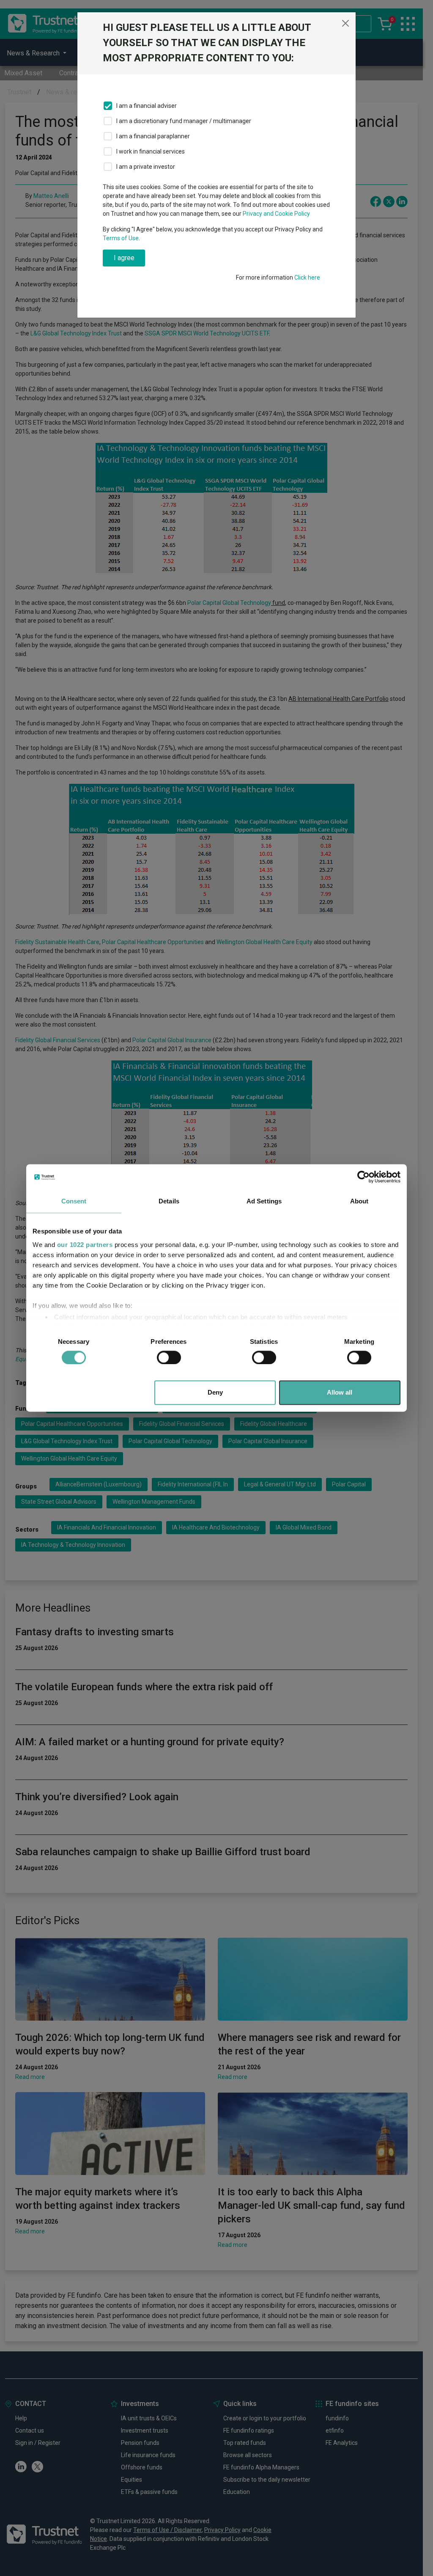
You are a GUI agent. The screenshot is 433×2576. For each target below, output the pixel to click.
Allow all (340, 1393)
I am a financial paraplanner (153, 136)
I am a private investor (146, 167)
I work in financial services (151, 151)
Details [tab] (169, 1201)
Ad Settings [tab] (264, 1201)
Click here (307, 277)
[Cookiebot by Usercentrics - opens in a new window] (363, 1177)
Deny (215, 1393)
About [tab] (359, 1201)
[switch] (169, 1357)
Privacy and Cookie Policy (276, 214)
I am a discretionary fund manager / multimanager (184, 121)
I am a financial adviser (147, 106)
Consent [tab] (74, 1201)
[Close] (345, 23)
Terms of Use (121, 238)
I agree (124, 258)
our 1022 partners (85, 1245)
